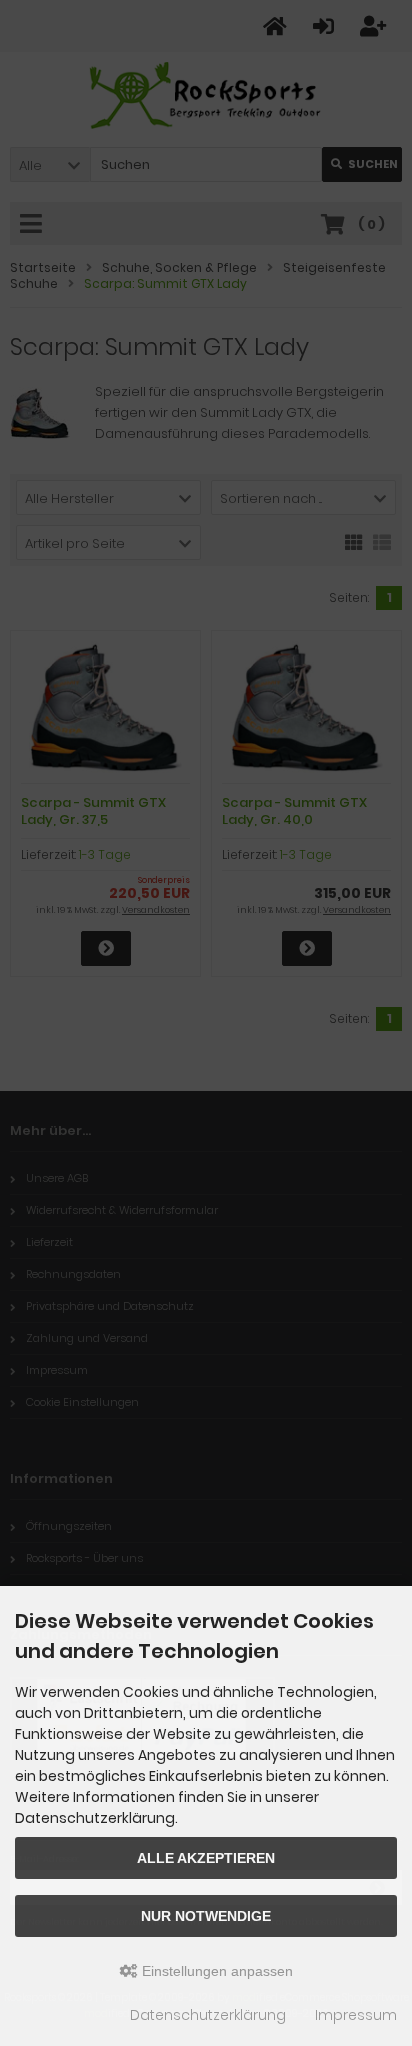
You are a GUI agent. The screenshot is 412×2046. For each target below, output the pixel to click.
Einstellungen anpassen (215, 1971)
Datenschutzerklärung (208, 2015)
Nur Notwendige (206, 1916)
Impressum (356, 2015)
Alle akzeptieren (206, 1858)
